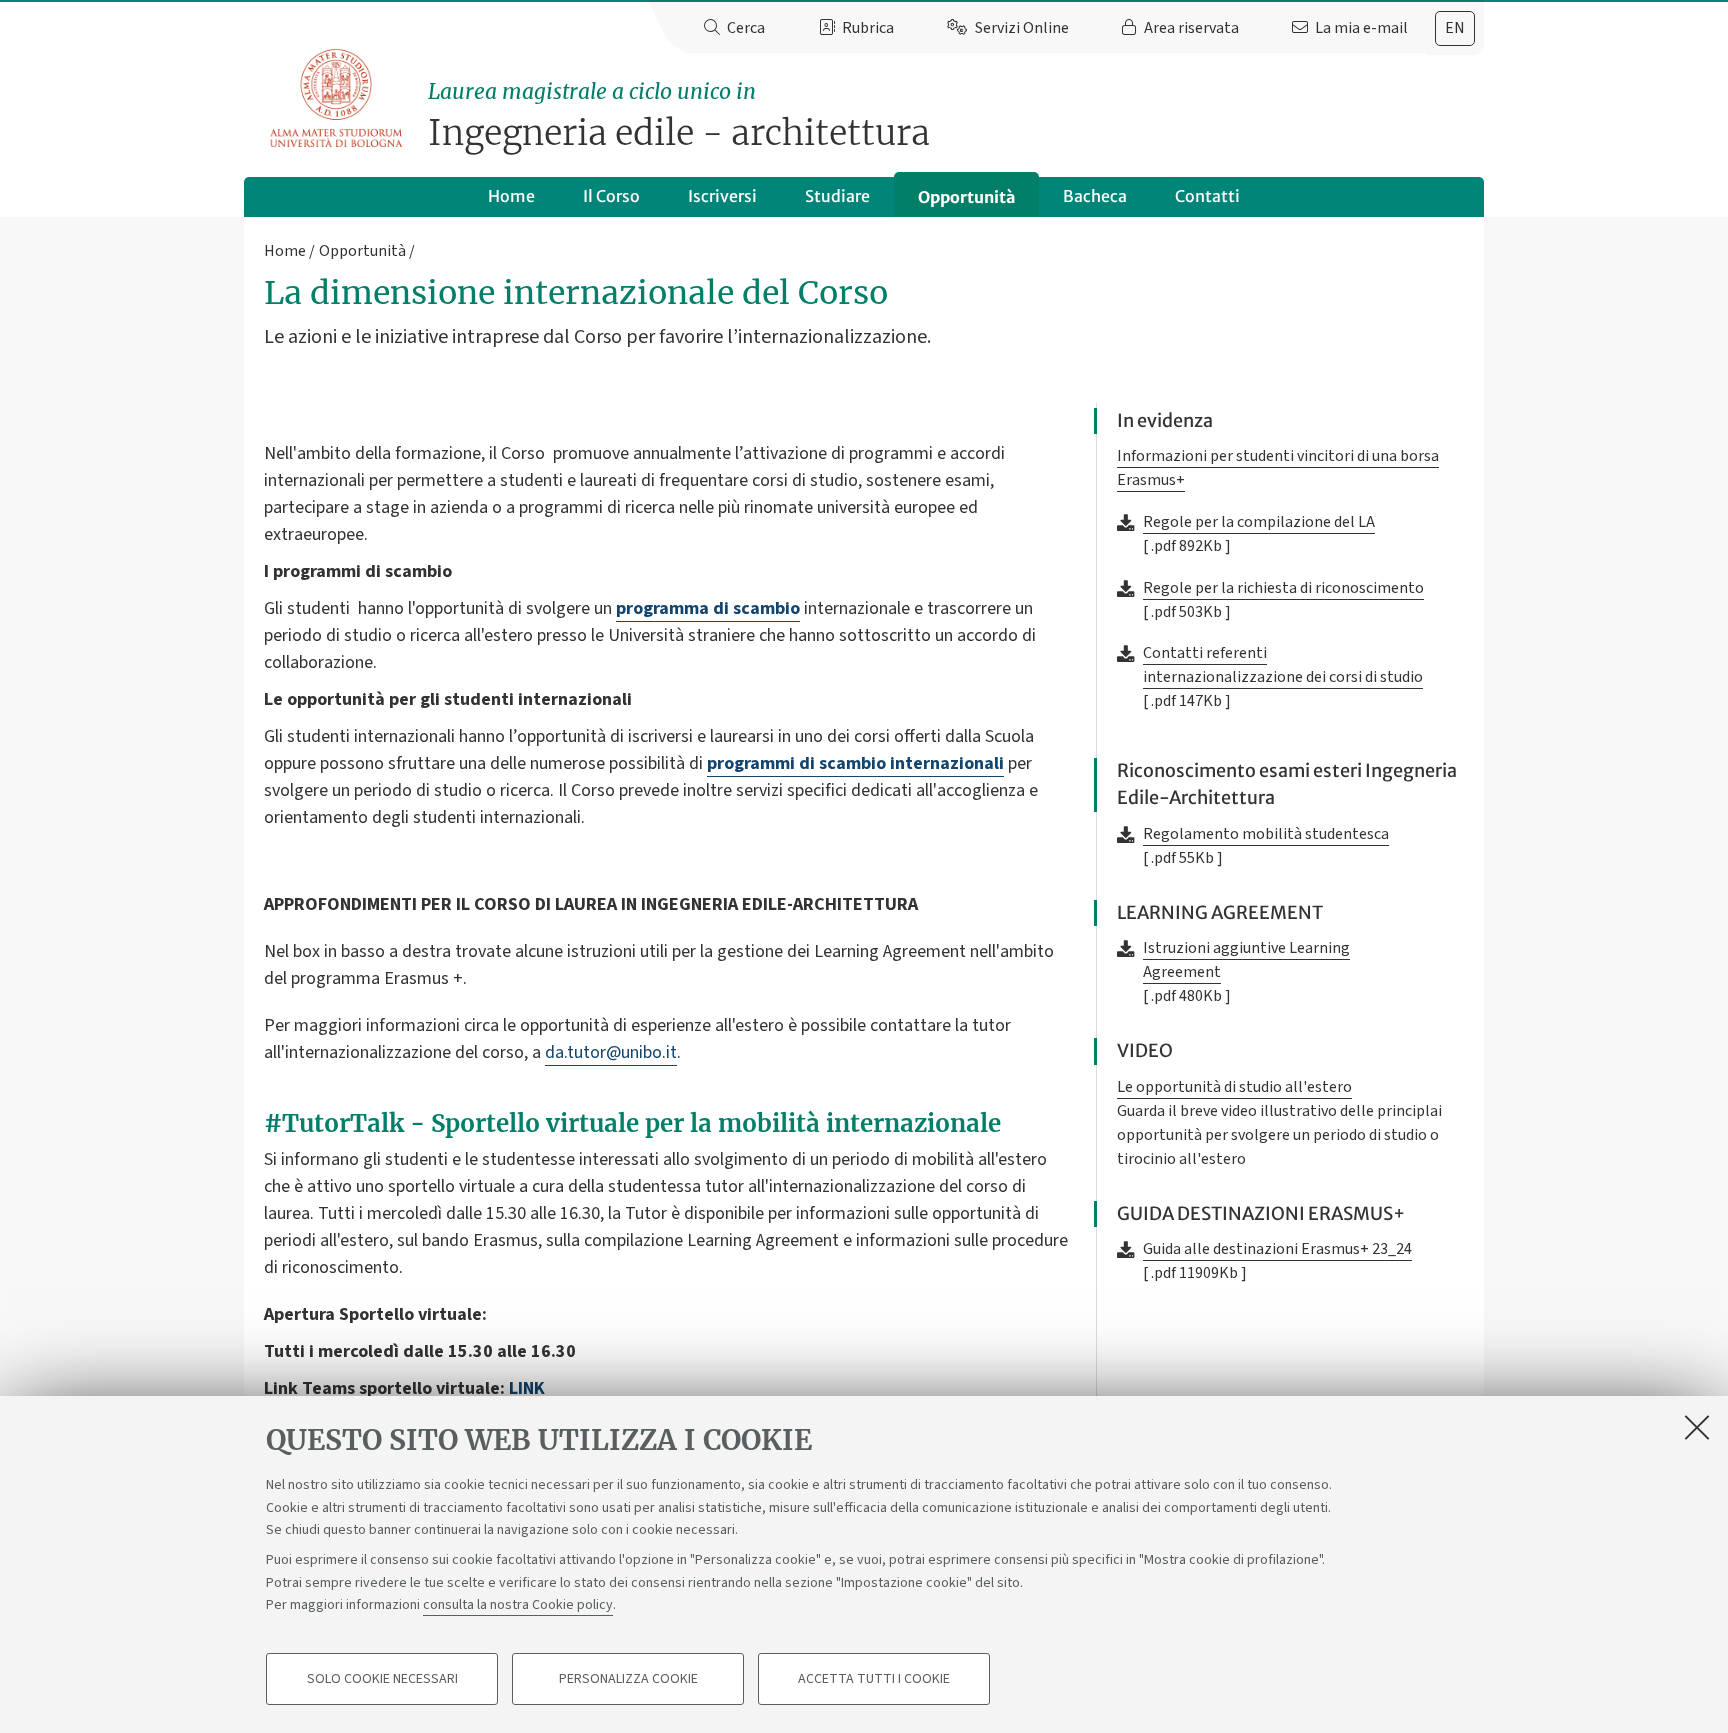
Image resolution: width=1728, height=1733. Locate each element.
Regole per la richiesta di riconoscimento (1283, 588)
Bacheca (1095, 196)
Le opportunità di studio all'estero (1234, 1087)
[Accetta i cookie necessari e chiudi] (1697, 1427)
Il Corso (611, 196)
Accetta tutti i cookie (874, 1679)
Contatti (1207, 196)
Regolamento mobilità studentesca (1266, 834)
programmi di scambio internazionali (855, 763)
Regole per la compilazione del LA (1259, 522)
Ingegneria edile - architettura (679, 116)
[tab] (1455, 28)
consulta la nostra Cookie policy (518, 1605)
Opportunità (966, 197)
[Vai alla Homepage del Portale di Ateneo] (337, 99)
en (1455, 28)
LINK (527, 1388)
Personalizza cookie (628, 1679)
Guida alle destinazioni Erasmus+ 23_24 (1277, 1249)
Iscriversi (722, 196)
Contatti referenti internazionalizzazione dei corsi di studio (1283, 665)
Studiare (837, 196)
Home (511, 196)
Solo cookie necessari (382, 1679)
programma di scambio (708, 608)
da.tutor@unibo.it (611, 1052)
